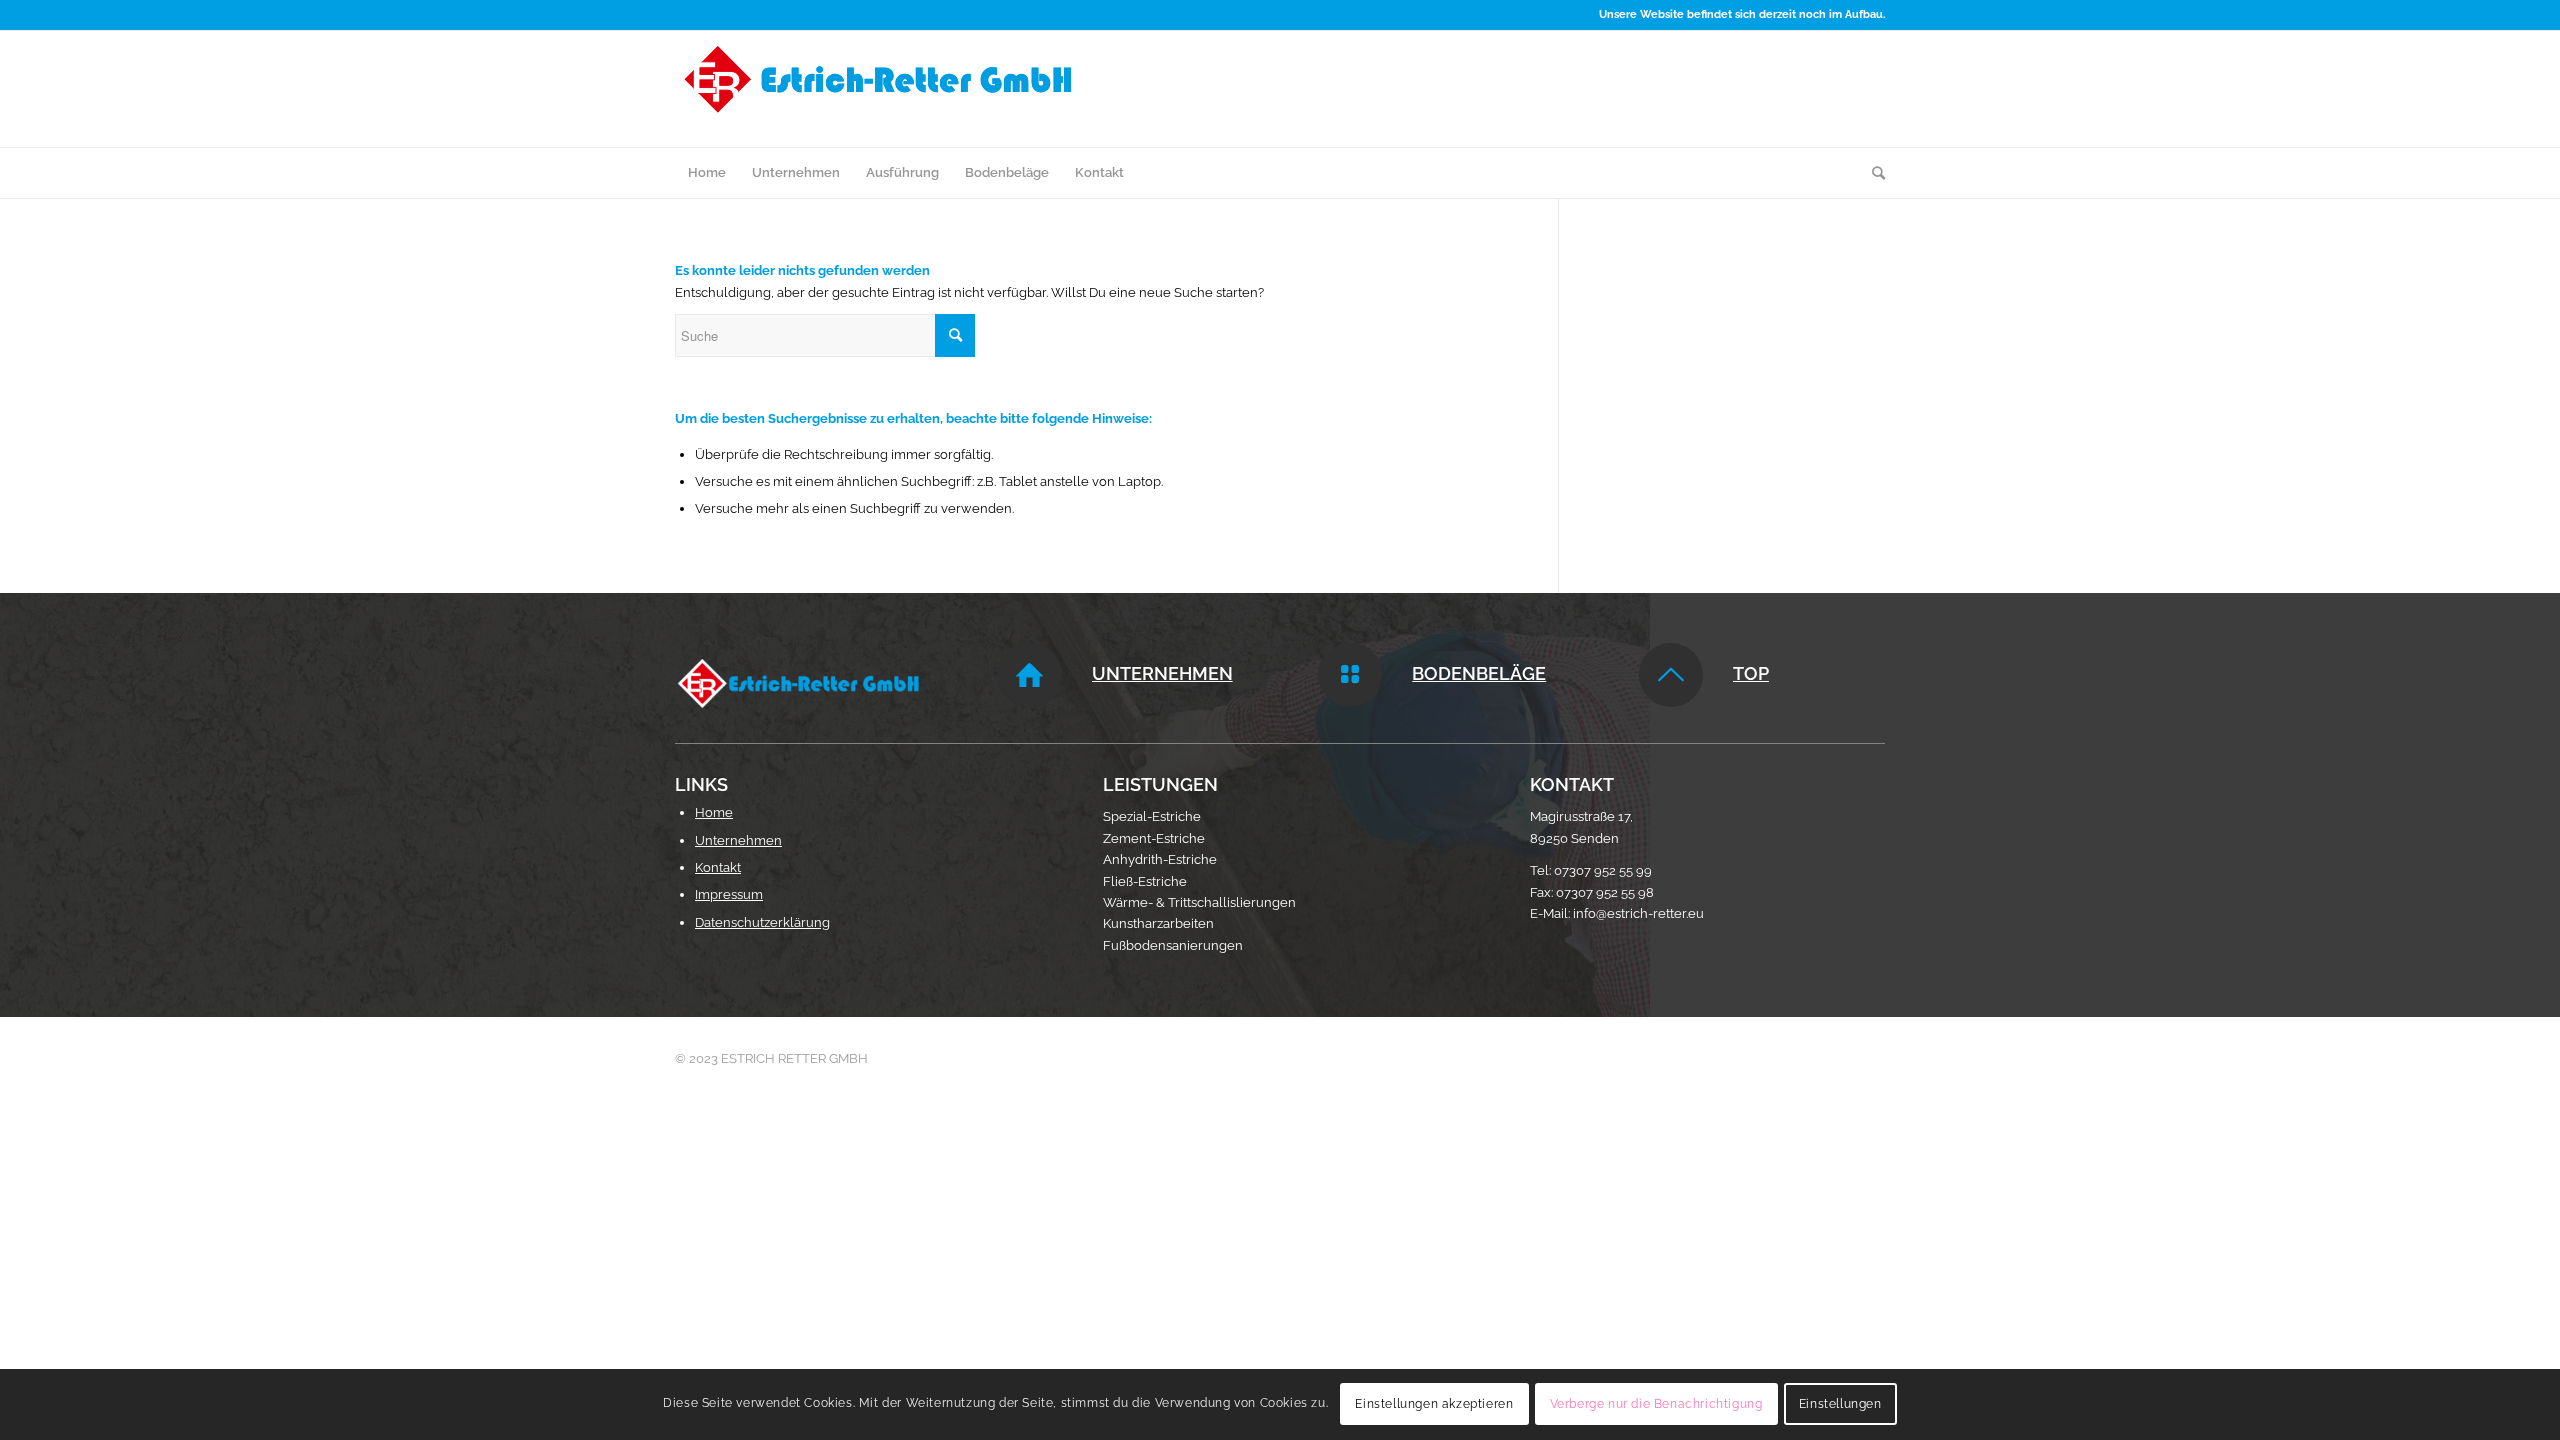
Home (714, 812)
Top (1751, 673)
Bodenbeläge (1479, 673)
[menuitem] (707, 173)
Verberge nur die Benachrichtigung (1656, 1405)
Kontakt (718, 867)
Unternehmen (1162, 673)
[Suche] (1872, 173)
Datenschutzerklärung (762, 922)
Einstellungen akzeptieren (1434, 1405)
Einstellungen (1840, 1405)
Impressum (729, 894)
